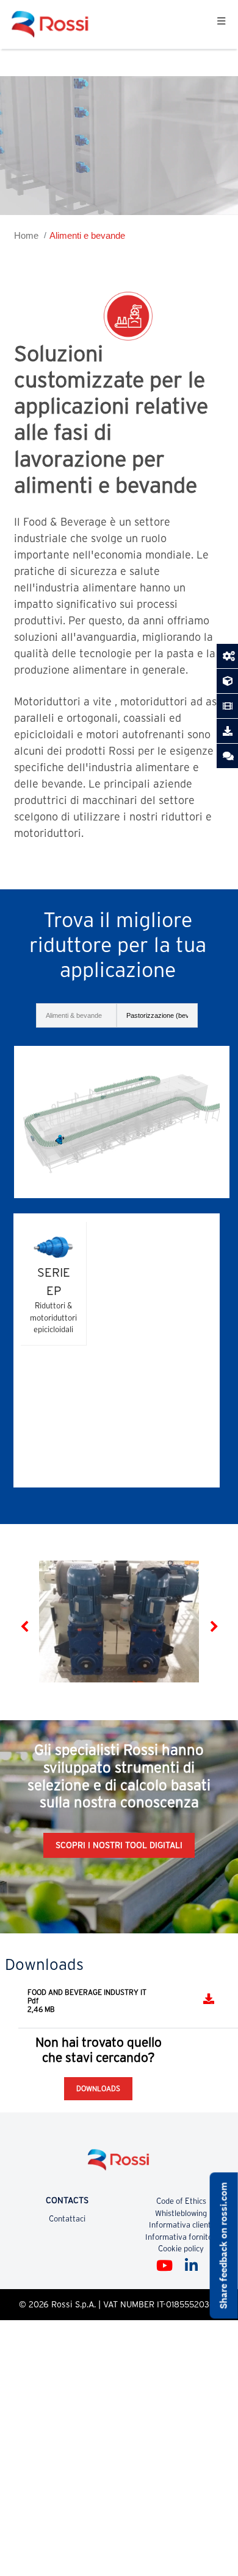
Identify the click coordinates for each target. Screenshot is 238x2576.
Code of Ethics (181, 2457)
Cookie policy (181, 2504)
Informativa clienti (181, 2481)
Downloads (98, 2344)
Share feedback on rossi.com (224, 2245)
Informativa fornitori (181, 2493)
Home (26, 235)
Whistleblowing (181, 2469)
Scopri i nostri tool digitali (119, 2101)
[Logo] (119, 2420)
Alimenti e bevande (87, 235)
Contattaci (67, 2475)
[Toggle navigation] (221, 24)
